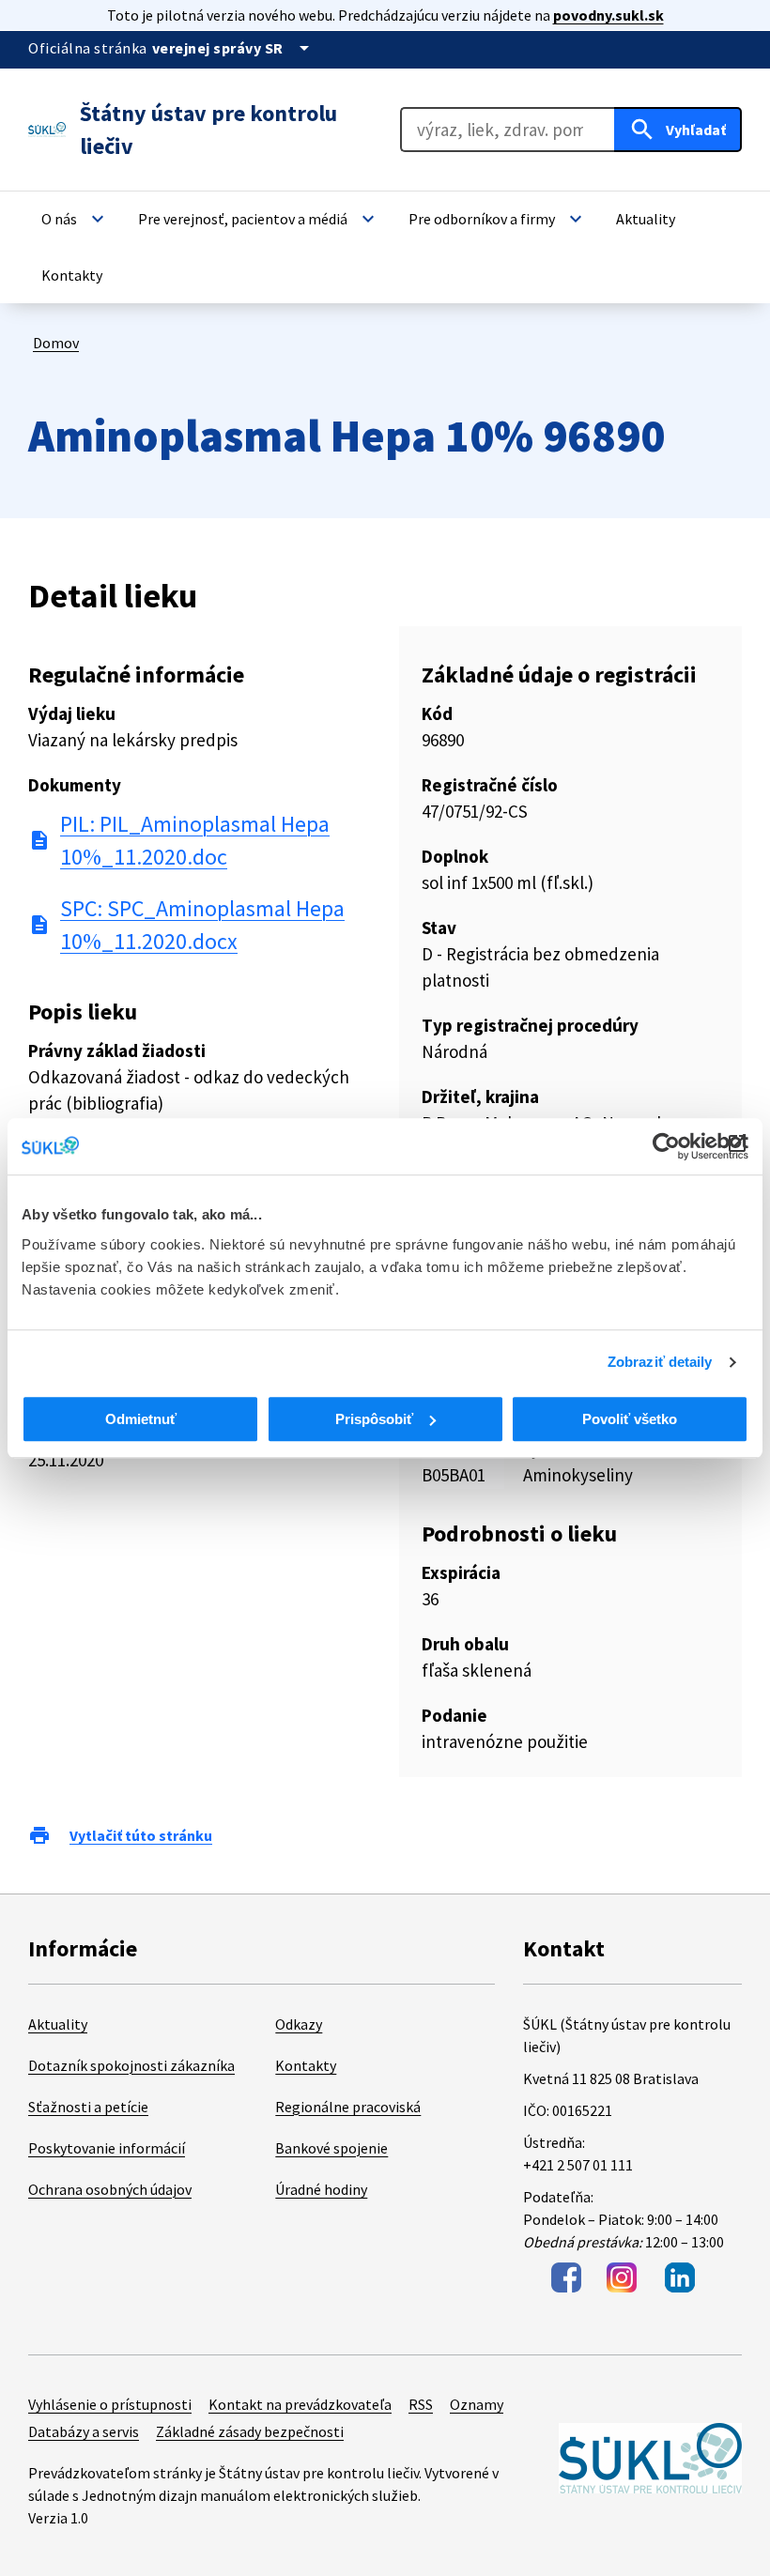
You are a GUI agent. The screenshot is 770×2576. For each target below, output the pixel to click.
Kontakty (306, 2065)
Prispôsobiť (374, 1419)
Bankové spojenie (331, 2148)
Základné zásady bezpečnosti (250, 2431)
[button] (75, 219)
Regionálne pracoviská (348, 2107)
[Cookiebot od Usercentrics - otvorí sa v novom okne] (666, 1146)
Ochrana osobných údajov (110, 2189)
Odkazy (299, 2024)
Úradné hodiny (321, 2189)
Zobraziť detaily (660, 1362)
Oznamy (477, 2404)
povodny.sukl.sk (608, 15)
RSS (421, 2404)
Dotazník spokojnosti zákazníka (131, 2065)
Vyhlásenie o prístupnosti (110, 2404)
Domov (56, 343)
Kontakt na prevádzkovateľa (300, 2404)
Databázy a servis (84, 2431)
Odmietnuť (141, 1419)
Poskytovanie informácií (107, 2148)
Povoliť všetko (630, 1419)
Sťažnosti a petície (88, 2107)
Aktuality (58, 2024)
